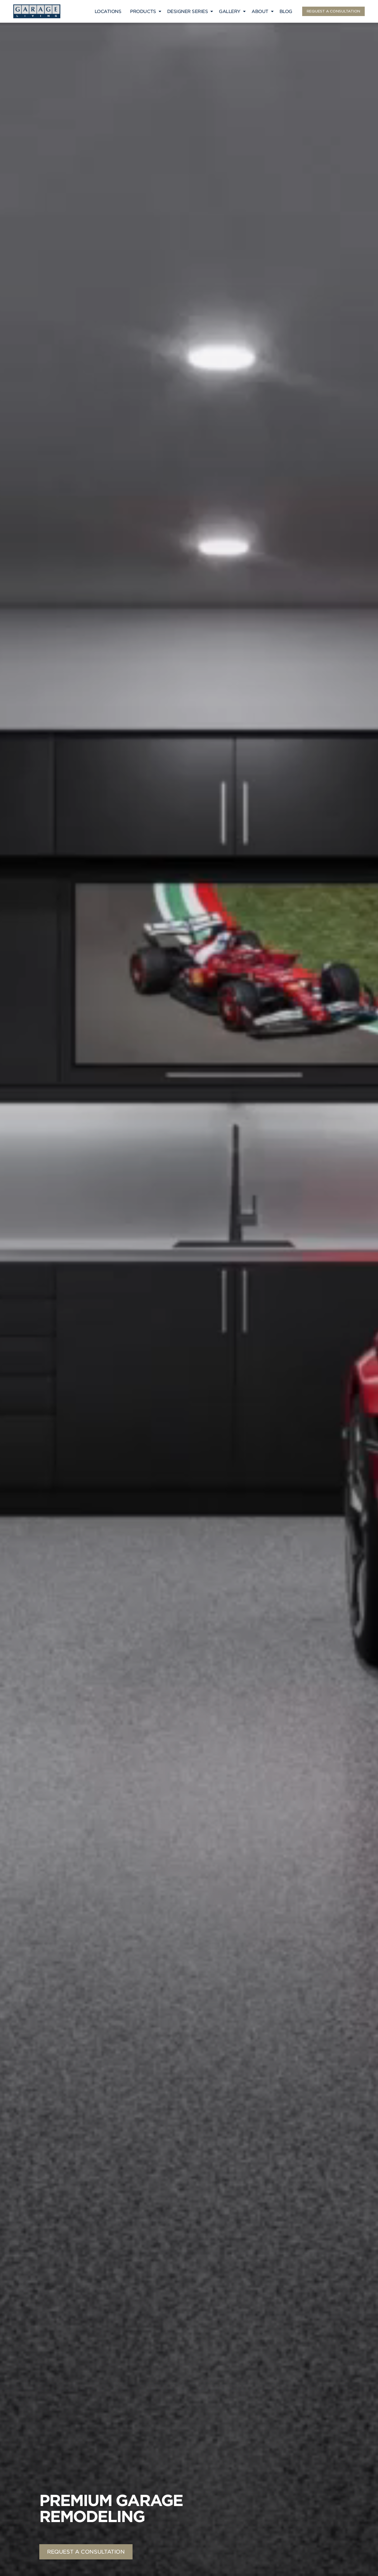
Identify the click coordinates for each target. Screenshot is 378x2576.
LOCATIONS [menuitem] (108, 11)
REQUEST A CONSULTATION (333, 11)
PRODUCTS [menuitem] (143, 11)
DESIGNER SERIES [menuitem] (188, 11)
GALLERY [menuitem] (230, 11)
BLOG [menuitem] (286, 11)
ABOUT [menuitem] (260, 11)
